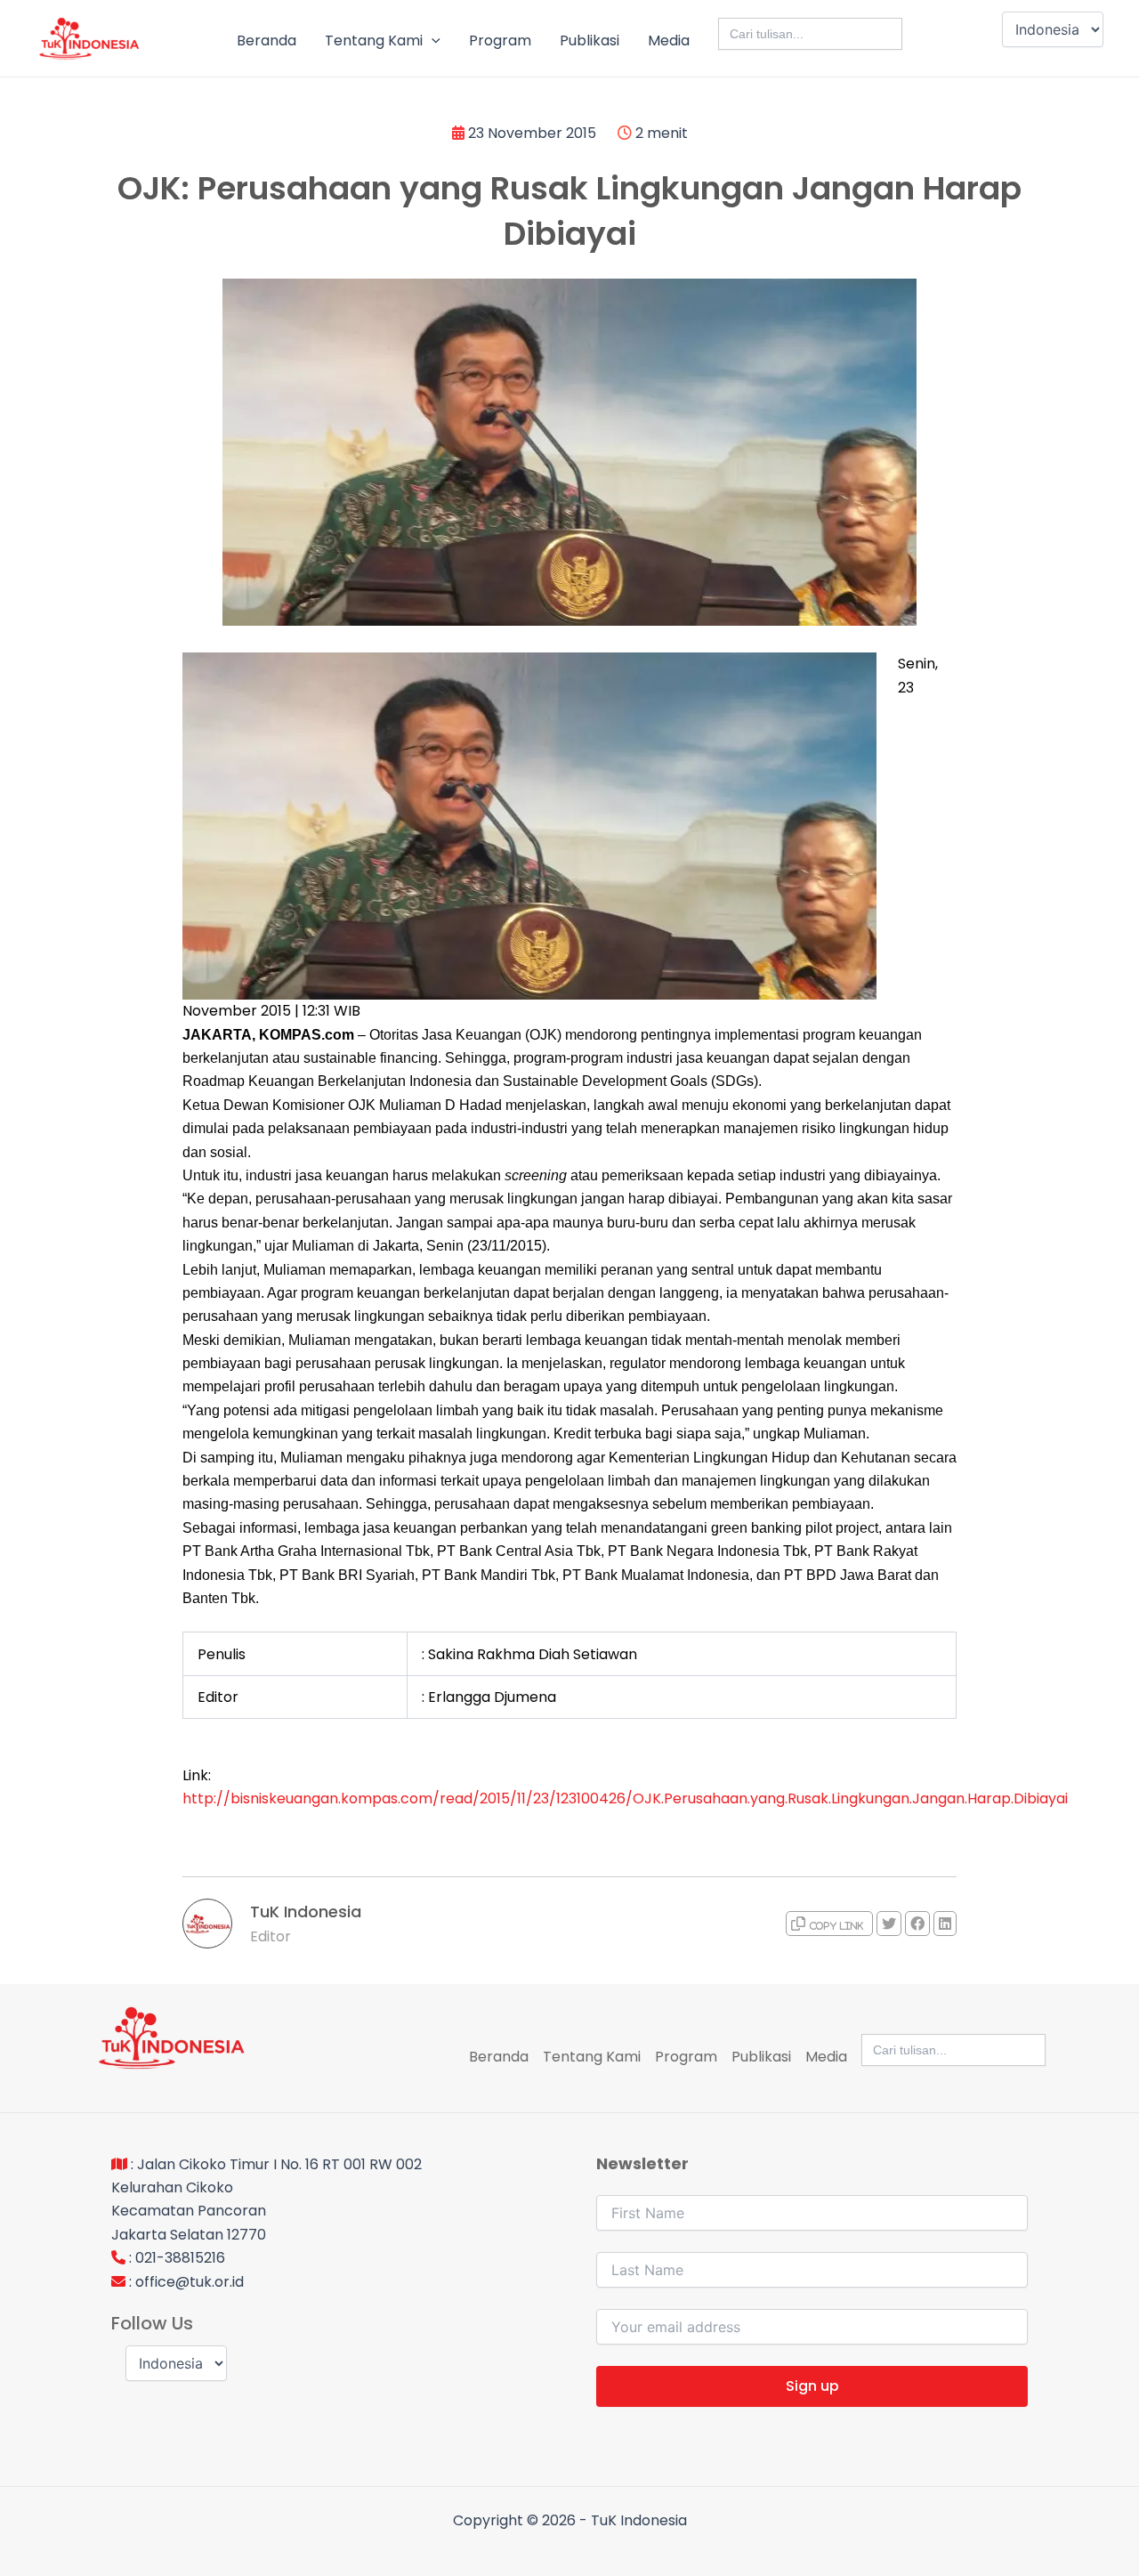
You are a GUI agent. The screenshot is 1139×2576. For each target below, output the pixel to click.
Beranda (267, 41)
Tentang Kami (374, 41)
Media (669, 41)
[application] (432, 41)
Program (500, 41)
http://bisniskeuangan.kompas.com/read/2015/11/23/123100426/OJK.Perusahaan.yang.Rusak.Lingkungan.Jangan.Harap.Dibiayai (625, 1798)
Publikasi (590, 41)
